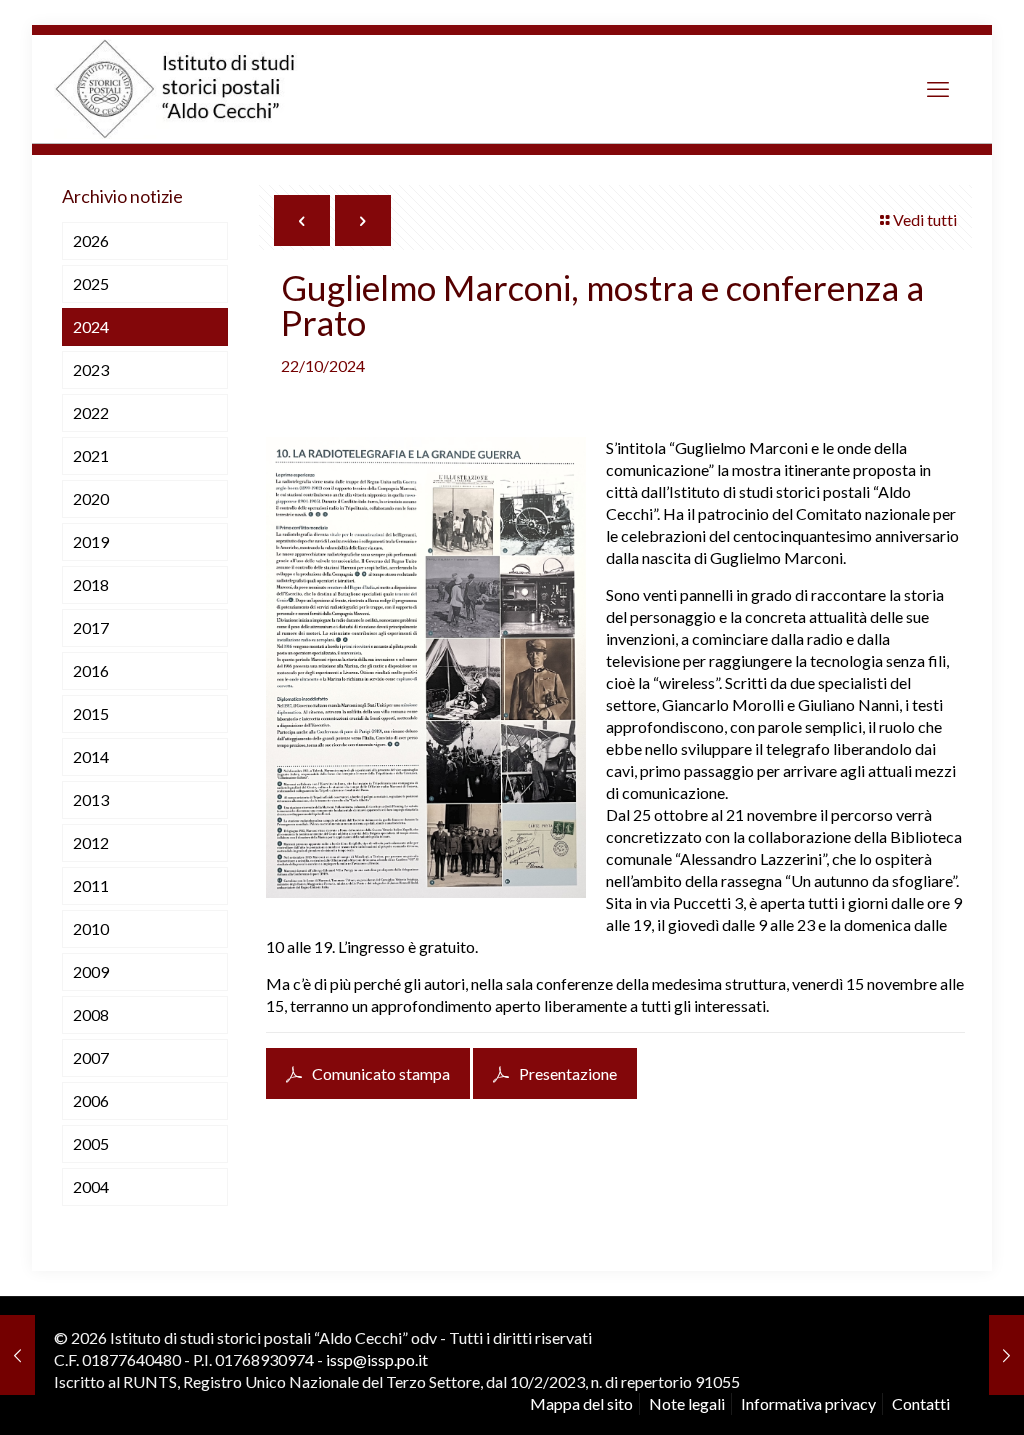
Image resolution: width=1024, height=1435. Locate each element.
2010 (91, 928)
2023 (91, 369)
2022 (91, 412)
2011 (91, 885)
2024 (91, 326)
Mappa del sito (581, 1403)
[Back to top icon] (924, 1395)
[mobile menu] (938, 89)
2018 (91, 584)
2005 (91, 1143)
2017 (91, 627)
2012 (91, 842)
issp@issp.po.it (377, 1359)
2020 (91, 498)
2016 (91, 670)
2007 (91, 1057)
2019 (91, 541)
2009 (91, 971)
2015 (91, 713)
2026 (91, 240)
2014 (91, 756)
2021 (91, 455)
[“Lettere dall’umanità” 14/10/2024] (17, 1355)
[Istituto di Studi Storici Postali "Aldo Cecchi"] (196, 89)
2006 (91, 1100)
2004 (91, 1186)
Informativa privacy (808, 1403)
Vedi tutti (925, 219)
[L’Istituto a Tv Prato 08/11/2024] (1006, 1355)
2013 (91, 799)
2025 (91, 283)
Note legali (687, 1403)
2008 (91, 1014)
